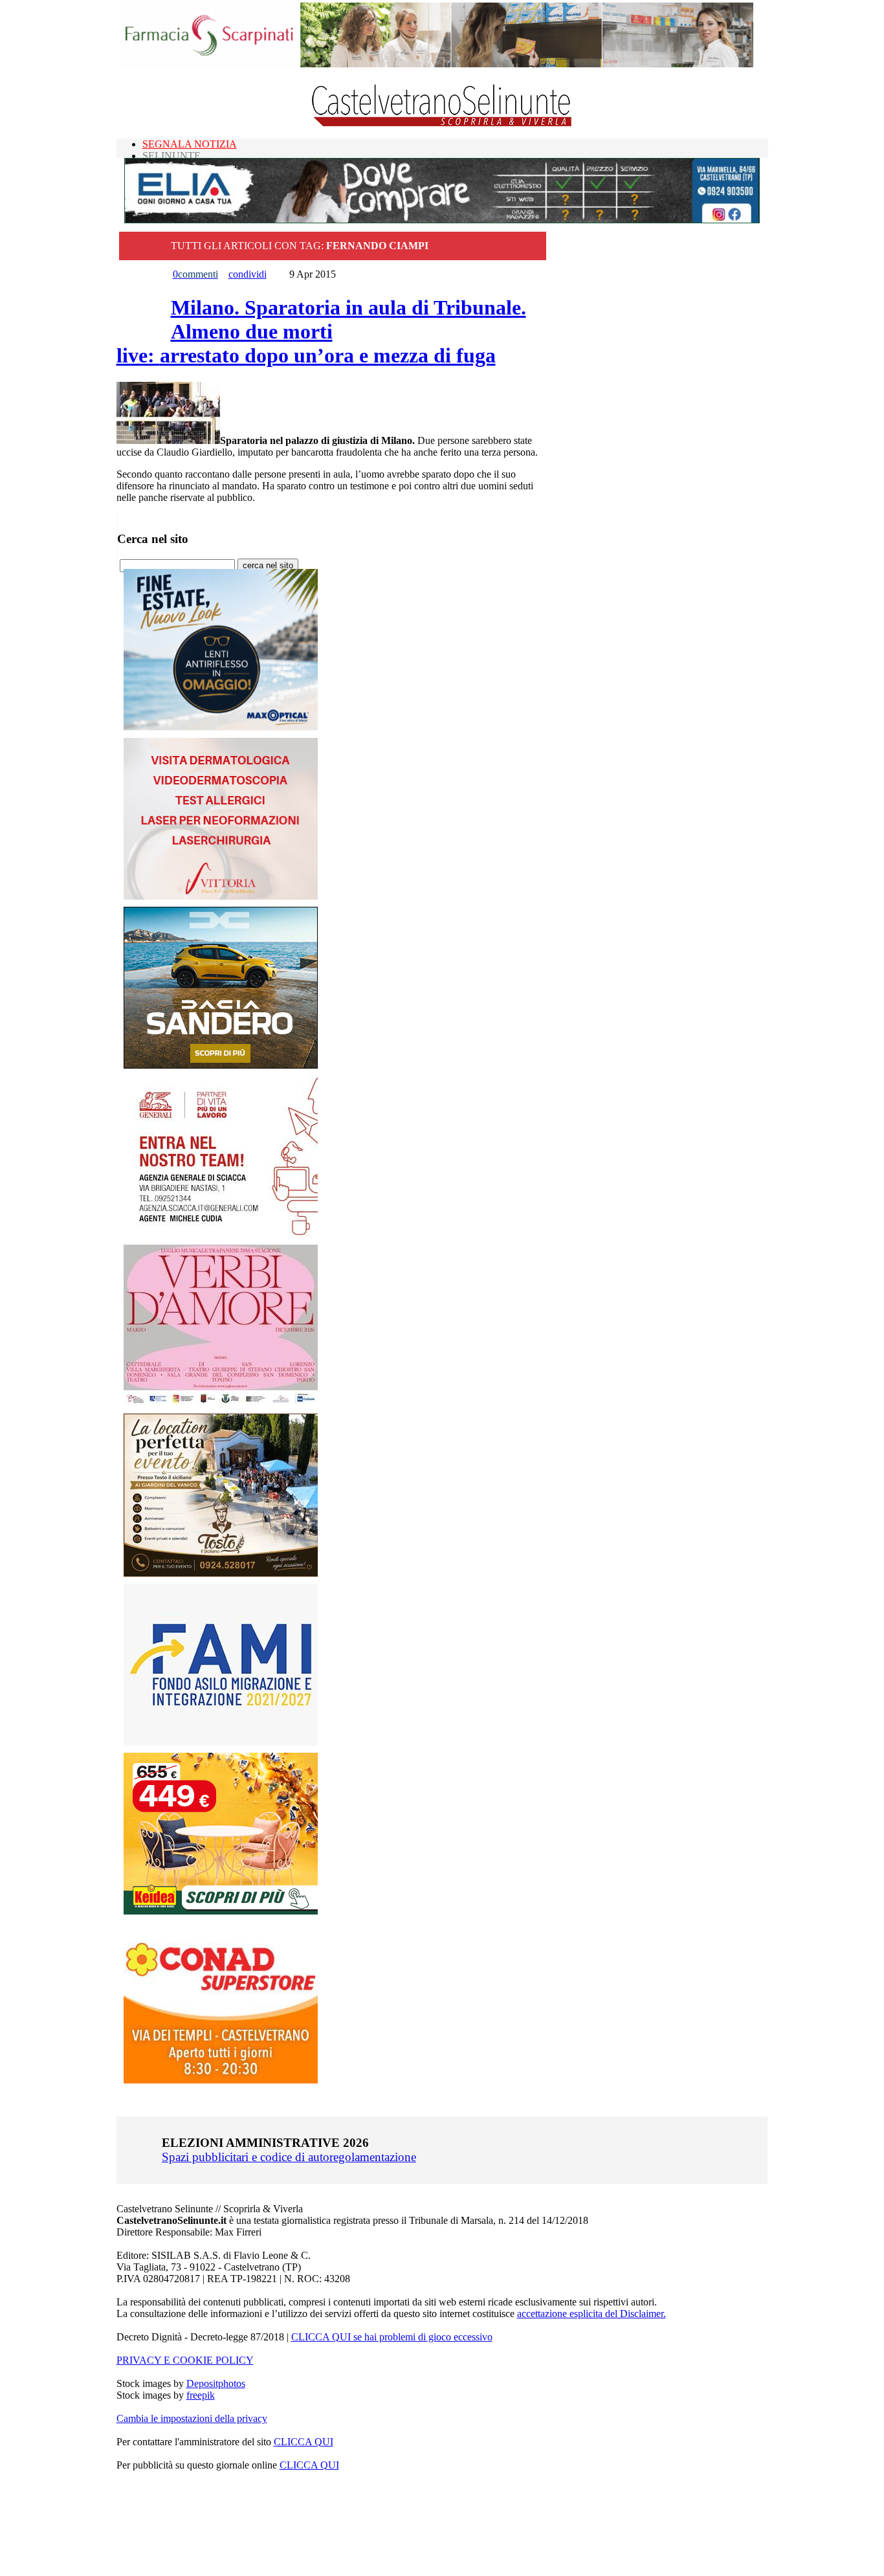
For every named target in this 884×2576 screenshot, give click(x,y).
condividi (248, 274)
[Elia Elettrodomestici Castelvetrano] (442, 220)
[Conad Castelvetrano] (221, 2080)
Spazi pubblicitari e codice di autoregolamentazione (289, 2157)
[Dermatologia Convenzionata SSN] (221, 896)
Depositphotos (216, 2383)
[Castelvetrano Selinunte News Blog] (442, 123)
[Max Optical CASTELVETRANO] (221, 727)
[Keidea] (221, 1911)
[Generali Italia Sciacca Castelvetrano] (221, 1234)
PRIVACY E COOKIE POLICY (185, 2360)
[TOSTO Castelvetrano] (221, 1573)
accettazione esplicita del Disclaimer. (591, 2314)
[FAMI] (221, 1742)
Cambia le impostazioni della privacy (192, 2418)
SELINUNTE (171, 156)
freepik (201, 2395)
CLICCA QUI (304, 2442)
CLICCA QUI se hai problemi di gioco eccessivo (392, 2337)
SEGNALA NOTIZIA (190, 144)
